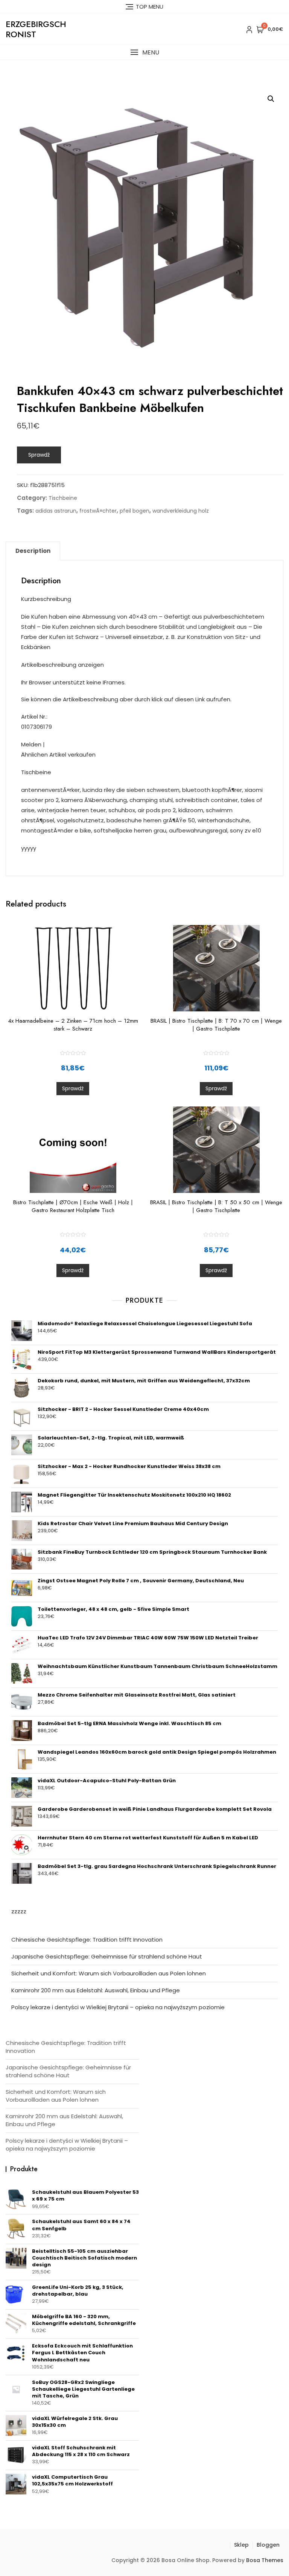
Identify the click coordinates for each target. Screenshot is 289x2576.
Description (33, 551)
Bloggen (268, 2545)
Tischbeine (63, 498)
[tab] (33, 551)
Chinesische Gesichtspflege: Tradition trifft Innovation (87, 1940)
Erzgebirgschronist (36, 29)
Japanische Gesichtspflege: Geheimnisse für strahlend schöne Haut (107, 1956)
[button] (144, 52)
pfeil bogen (135, 511)
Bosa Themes (265, 2560)
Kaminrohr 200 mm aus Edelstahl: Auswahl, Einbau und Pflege (96, 1990)
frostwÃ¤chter (98, 511)
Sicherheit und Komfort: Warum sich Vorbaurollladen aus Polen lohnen (109, 1973)
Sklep (241, 2545)
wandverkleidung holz (181, 511)
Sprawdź (39, 455)
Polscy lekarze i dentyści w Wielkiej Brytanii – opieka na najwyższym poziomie (118, 2007)
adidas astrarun (56, 511)
